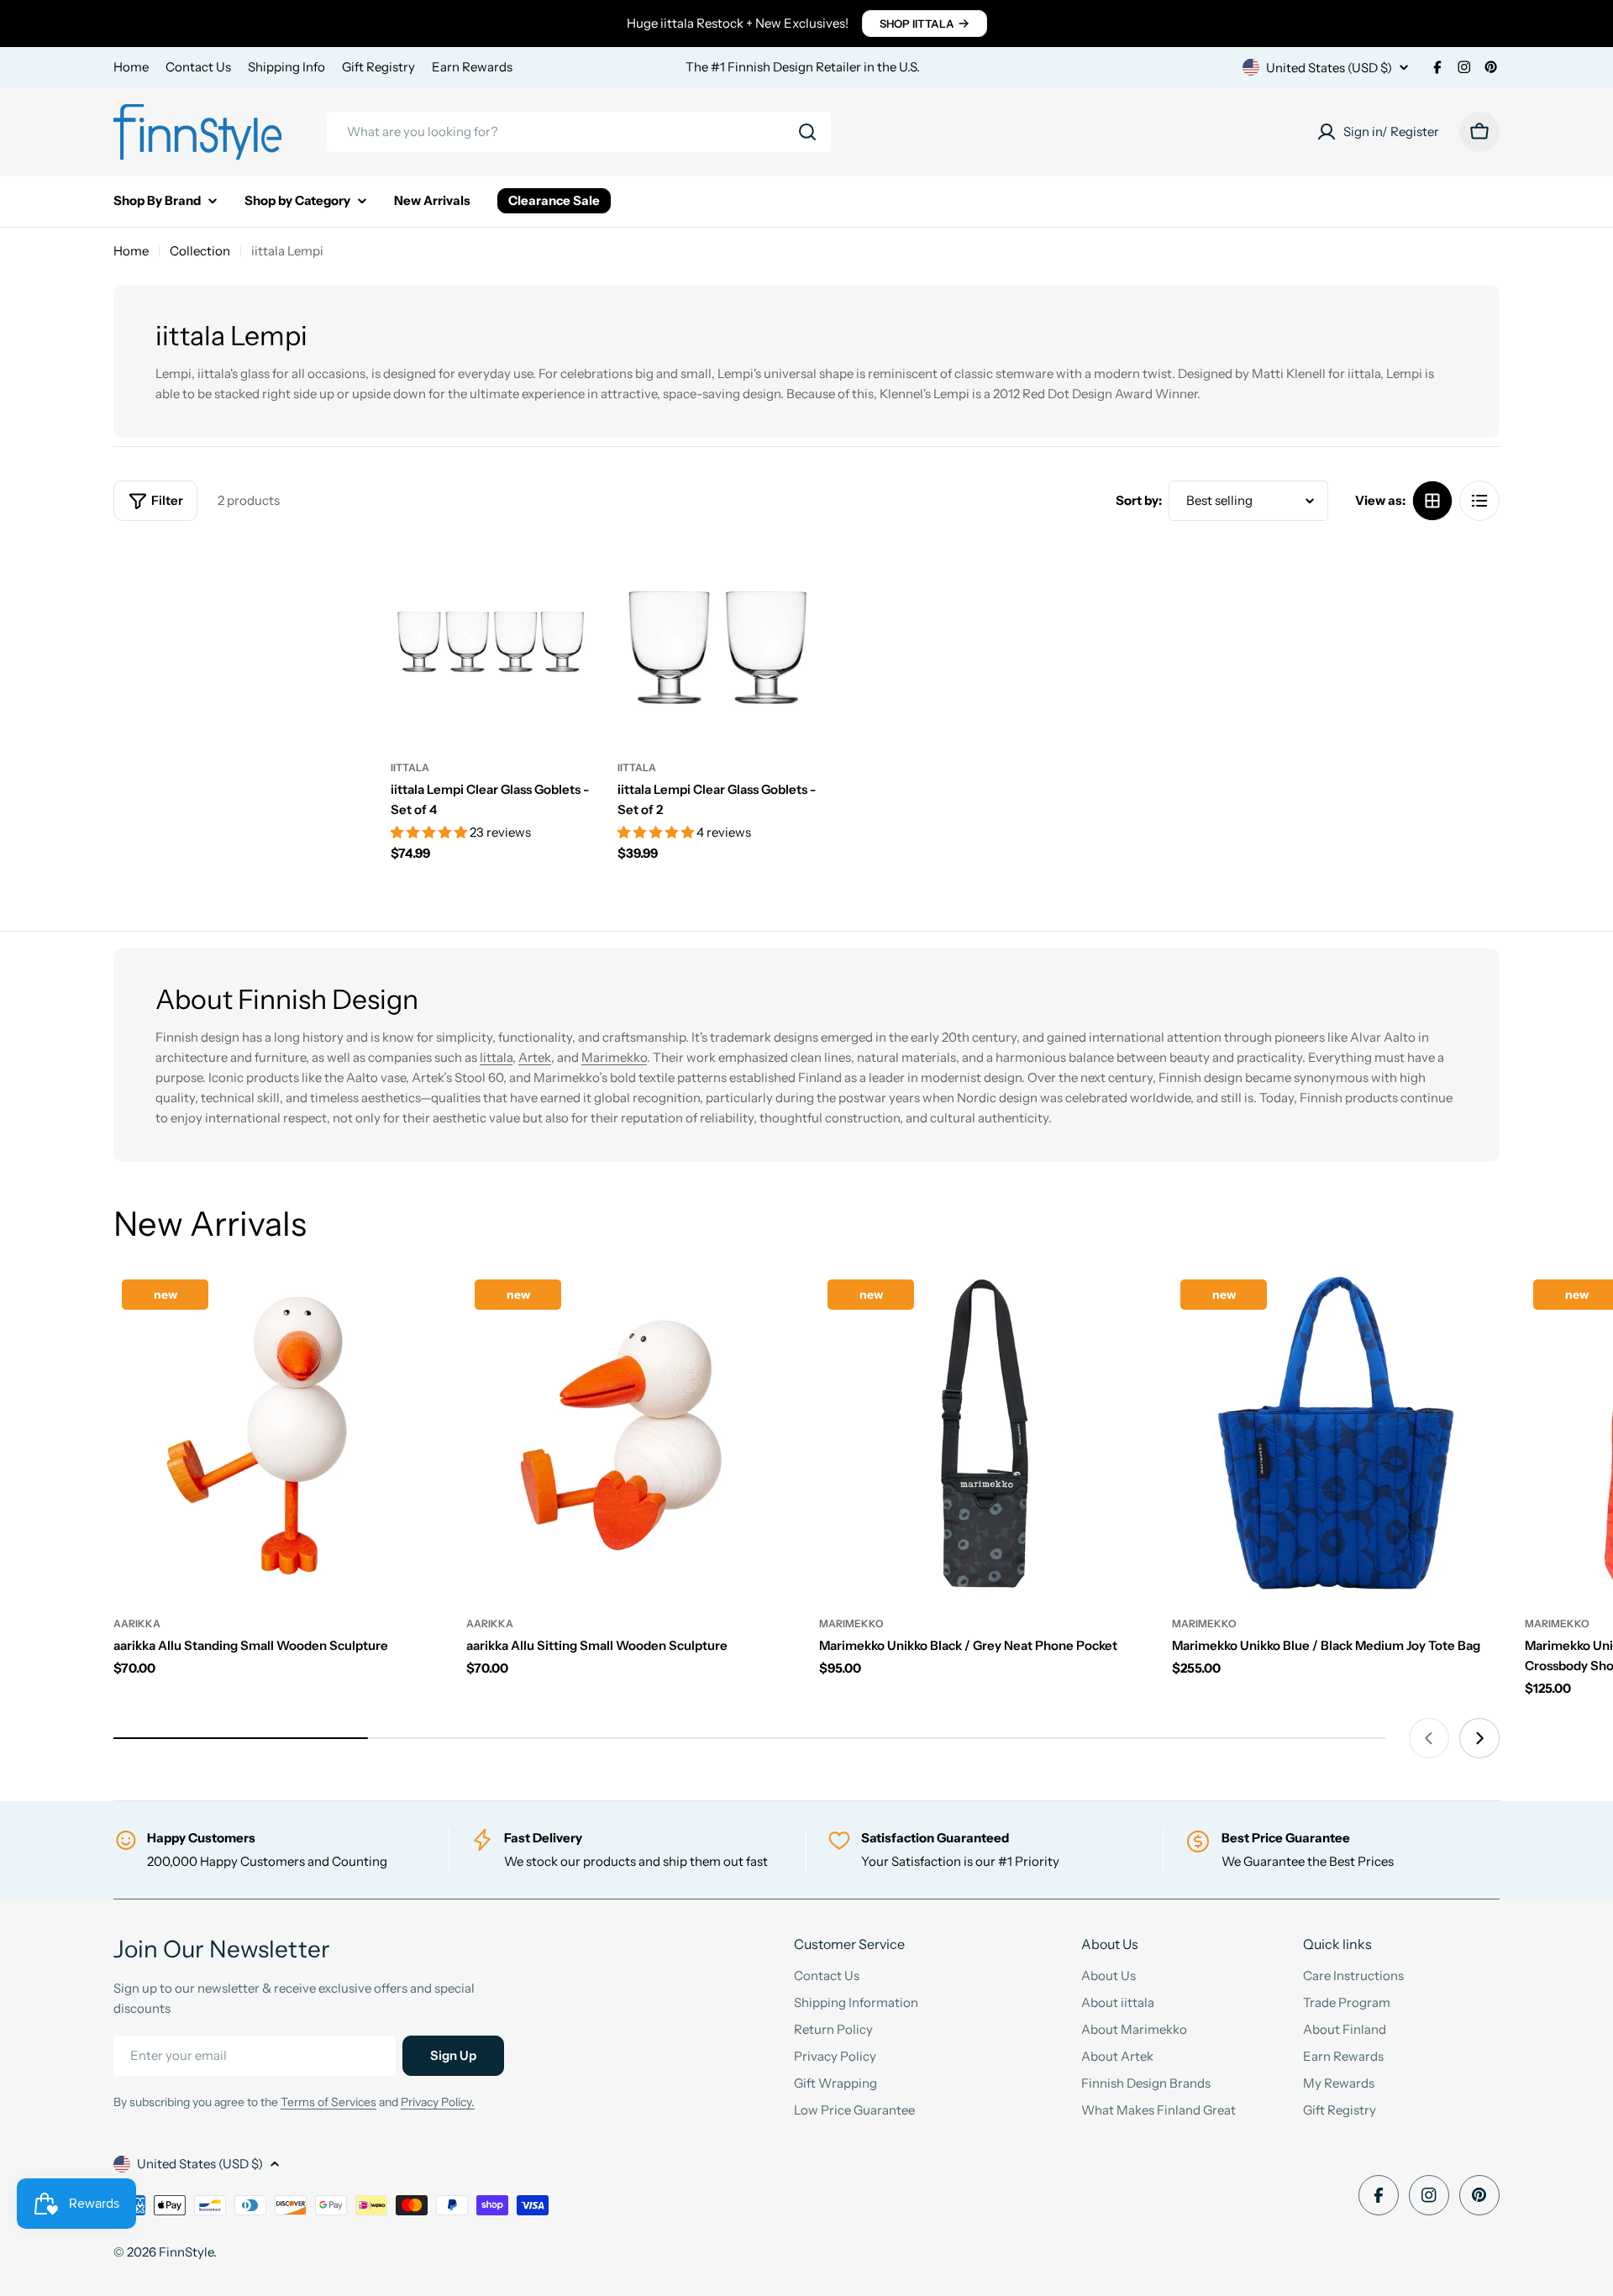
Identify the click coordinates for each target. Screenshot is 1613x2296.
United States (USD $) (1329, 68)
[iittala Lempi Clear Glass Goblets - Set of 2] (718, 642)
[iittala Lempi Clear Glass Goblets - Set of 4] (491, 642)
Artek (535, 1057)
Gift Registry (378, 67)
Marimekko (614, 1057)
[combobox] (579, 132)
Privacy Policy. (438, 2102)
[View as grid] (1432, 501)
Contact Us (198, 67)
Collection (200, 251)
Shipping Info (286, 67)
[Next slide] (1479, 1738)
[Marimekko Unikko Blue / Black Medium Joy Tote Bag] (1336, 1435)
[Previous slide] (1429, 1738)
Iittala (496, 1057)
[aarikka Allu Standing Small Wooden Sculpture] (277, 1435)
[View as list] (1479, 501)
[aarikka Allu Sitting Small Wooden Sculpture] (630, 1435)
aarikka (137, 1623)
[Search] (807, 132)
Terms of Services (328, 2102)
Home (131, 67)
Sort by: (1139, 500)
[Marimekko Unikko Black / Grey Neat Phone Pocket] (983, 1435)
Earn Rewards (472, 67)
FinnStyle (186, 2252)
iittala (410, 767)
